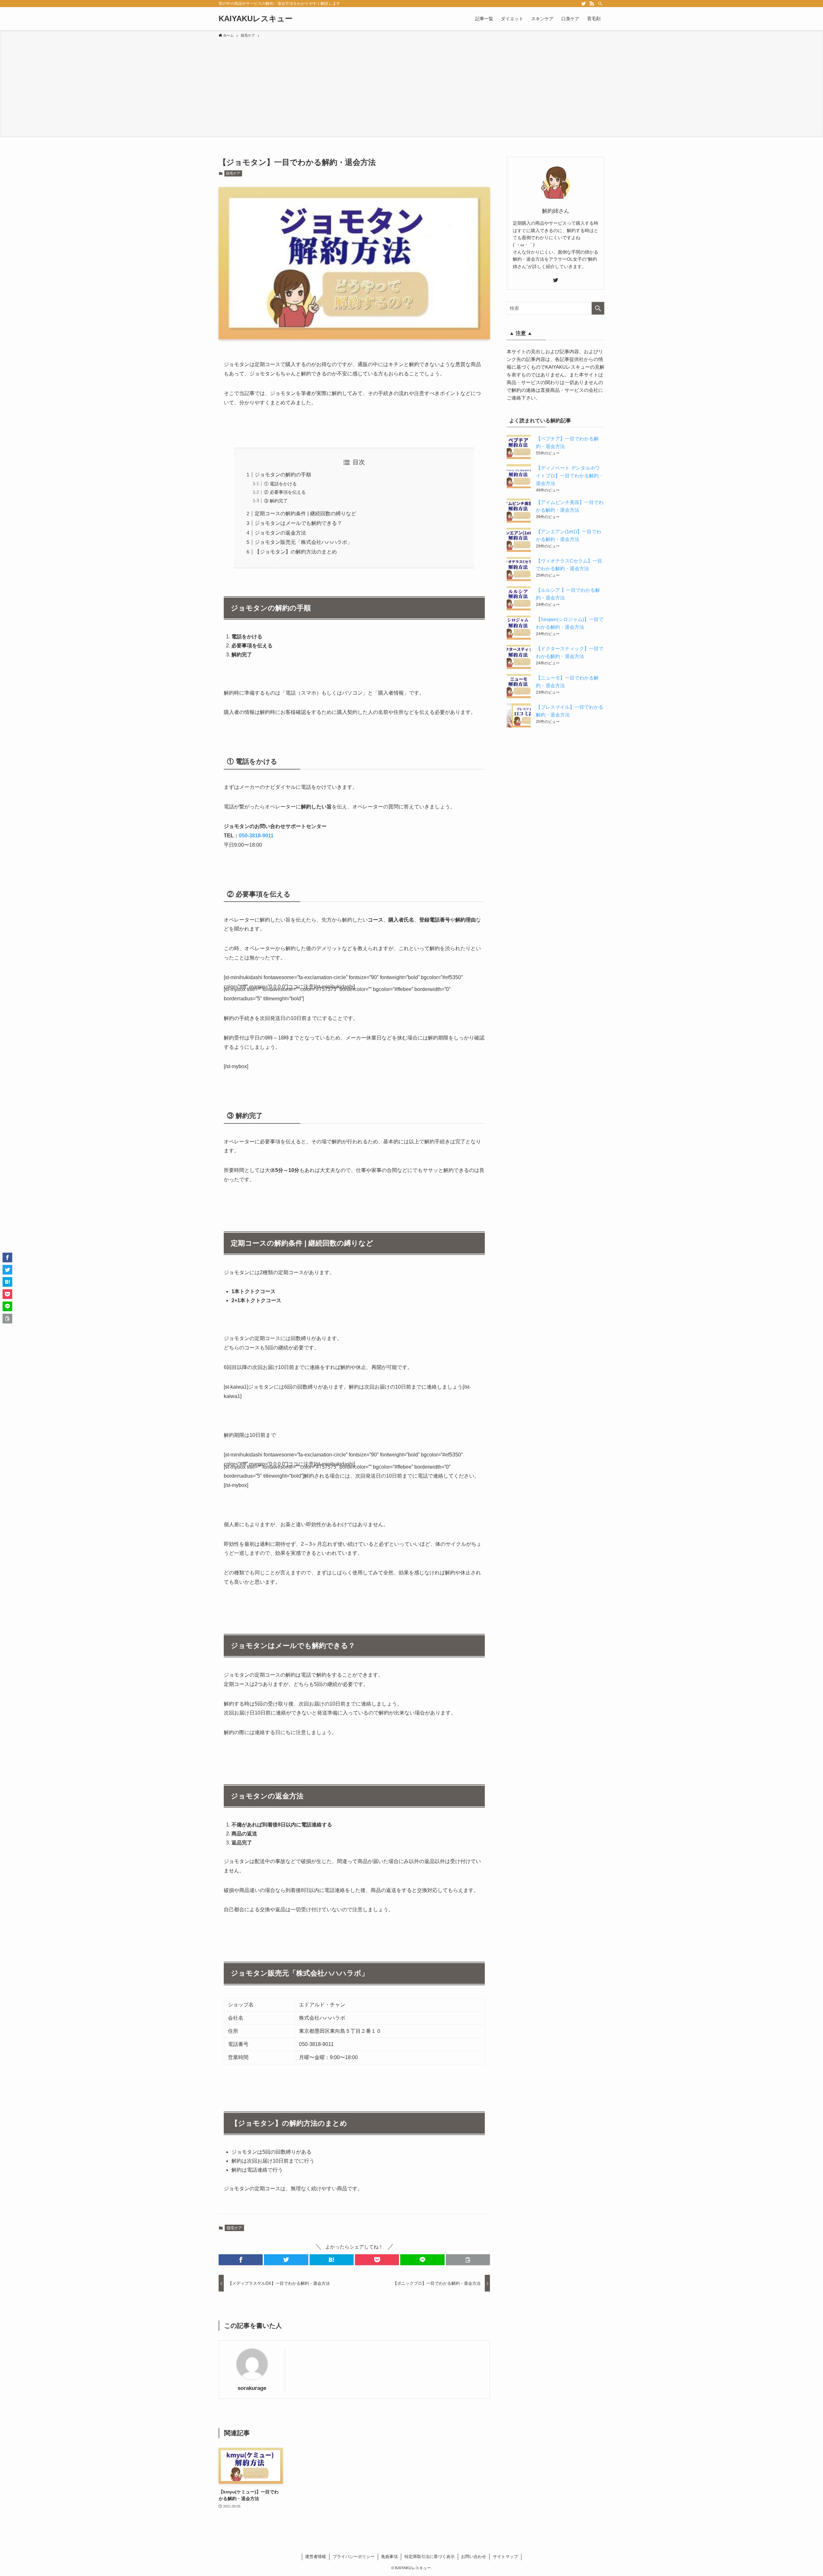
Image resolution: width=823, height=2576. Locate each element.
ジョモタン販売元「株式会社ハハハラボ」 (303, 542)
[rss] (592, 4)
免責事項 (389, 2557)
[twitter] (583, 4)
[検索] (600, 4)
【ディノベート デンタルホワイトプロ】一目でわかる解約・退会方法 (570, 476)
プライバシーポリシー (354, 2557)
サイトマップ (505, 2557)
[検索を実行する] (598, 308)
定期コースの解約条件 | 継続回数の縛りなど (305, 513)
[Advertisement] (411, 87)
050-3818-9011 (256, 836)
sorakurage (252, 2388)
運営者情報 (316, 2557)
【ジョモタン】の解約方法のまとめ (296, 552)
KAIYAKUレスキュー (256, 19)
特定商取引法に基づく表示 (430, 2557)
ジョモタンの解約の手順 (283, 475)
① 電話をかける (280, 484)
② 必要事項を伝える (285, 492)
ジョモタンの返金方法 (280, 533)
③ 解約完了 (276, 501)
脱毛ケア (233, 173)
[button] (241, 2260)
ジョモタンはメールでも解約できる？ (298, 523)
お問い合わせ (474, 2557)
